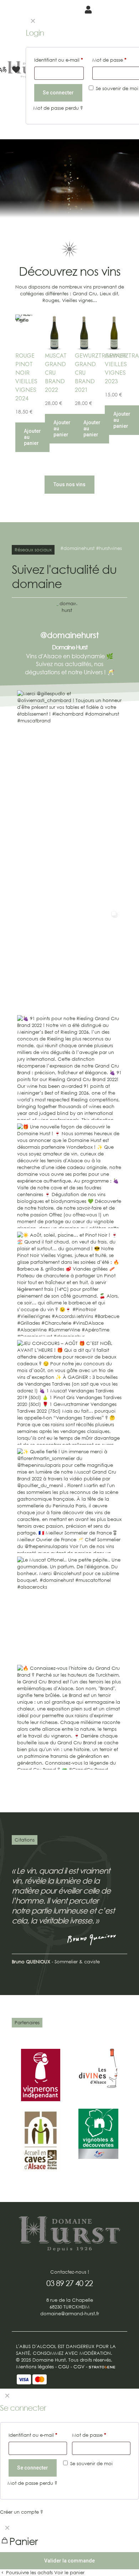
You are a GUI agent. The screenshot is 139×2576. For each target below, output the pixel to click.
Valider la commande (69, 2561)
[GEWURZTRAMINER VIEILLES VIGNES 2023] (114, 333)
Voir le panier (69, 2573)
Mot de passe (89, 2435)
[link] (41, 2075)
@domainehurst (69, 635)
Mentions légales (35, 2367)
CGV (79, 2367)
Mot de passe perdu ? (32, 2483)
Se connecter (33, 2468)
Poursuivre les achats (29, 2573)
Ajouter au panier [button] (32, 437)
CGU (64, 2367)
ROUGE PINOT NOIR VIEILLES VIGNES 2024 (26, 377)
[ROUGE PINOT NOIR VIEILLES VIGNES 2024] (25, 333)
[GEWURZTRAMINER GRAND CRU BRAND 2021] (84, 333)
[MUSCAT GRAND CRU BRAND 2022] (54, 333)
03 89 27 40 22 (69, 2283)
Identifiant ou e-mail (33, 2435)
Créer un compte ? (22, 2512)
